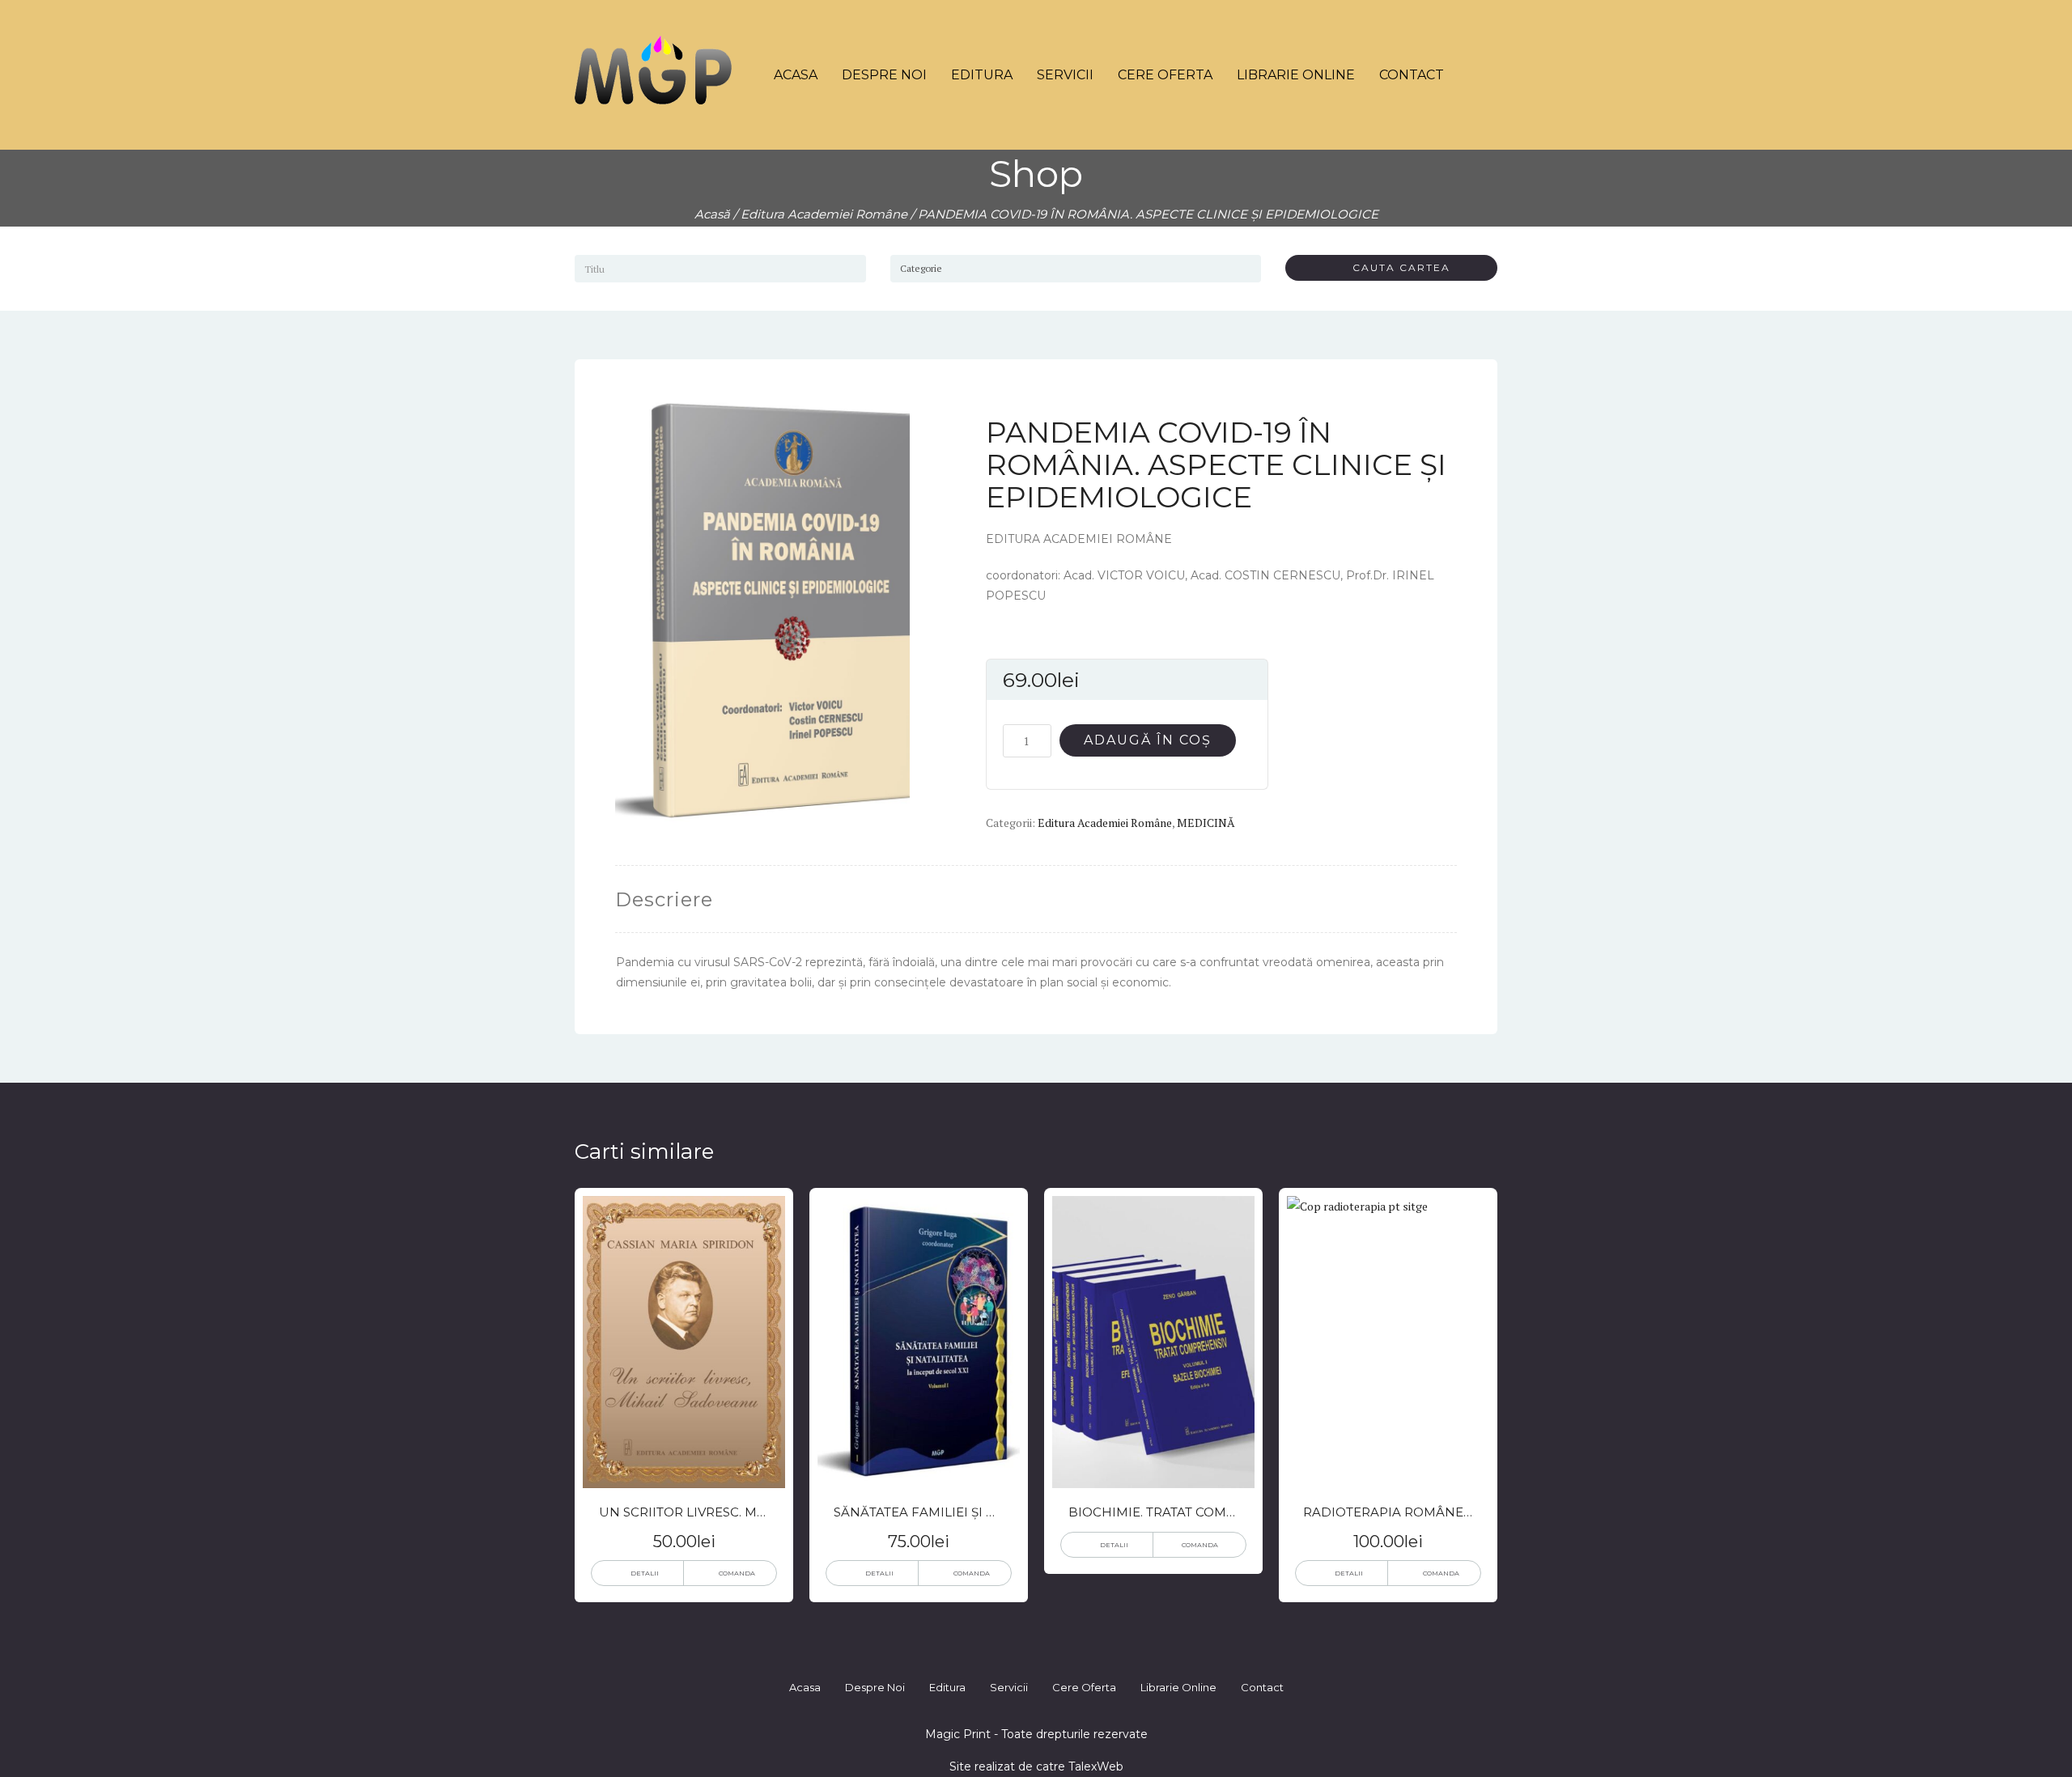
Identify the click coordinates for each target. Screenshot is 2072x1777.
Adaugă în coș (1148, 740)
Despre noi (884, 75)
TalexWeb (1096, 1766)
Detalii (645, 1573)
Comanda (737, 1573)
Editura (982, 75)
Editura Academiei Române (824, 214)
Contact (1412, 75)
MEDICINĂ (1206, 823)
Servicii (1065, 75)
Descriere (664, 899)
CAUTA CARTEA (1395, 267)
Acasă (712, 214)
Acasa (796, 75)
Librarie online (1296, 75)
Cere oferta (1165, 75)
